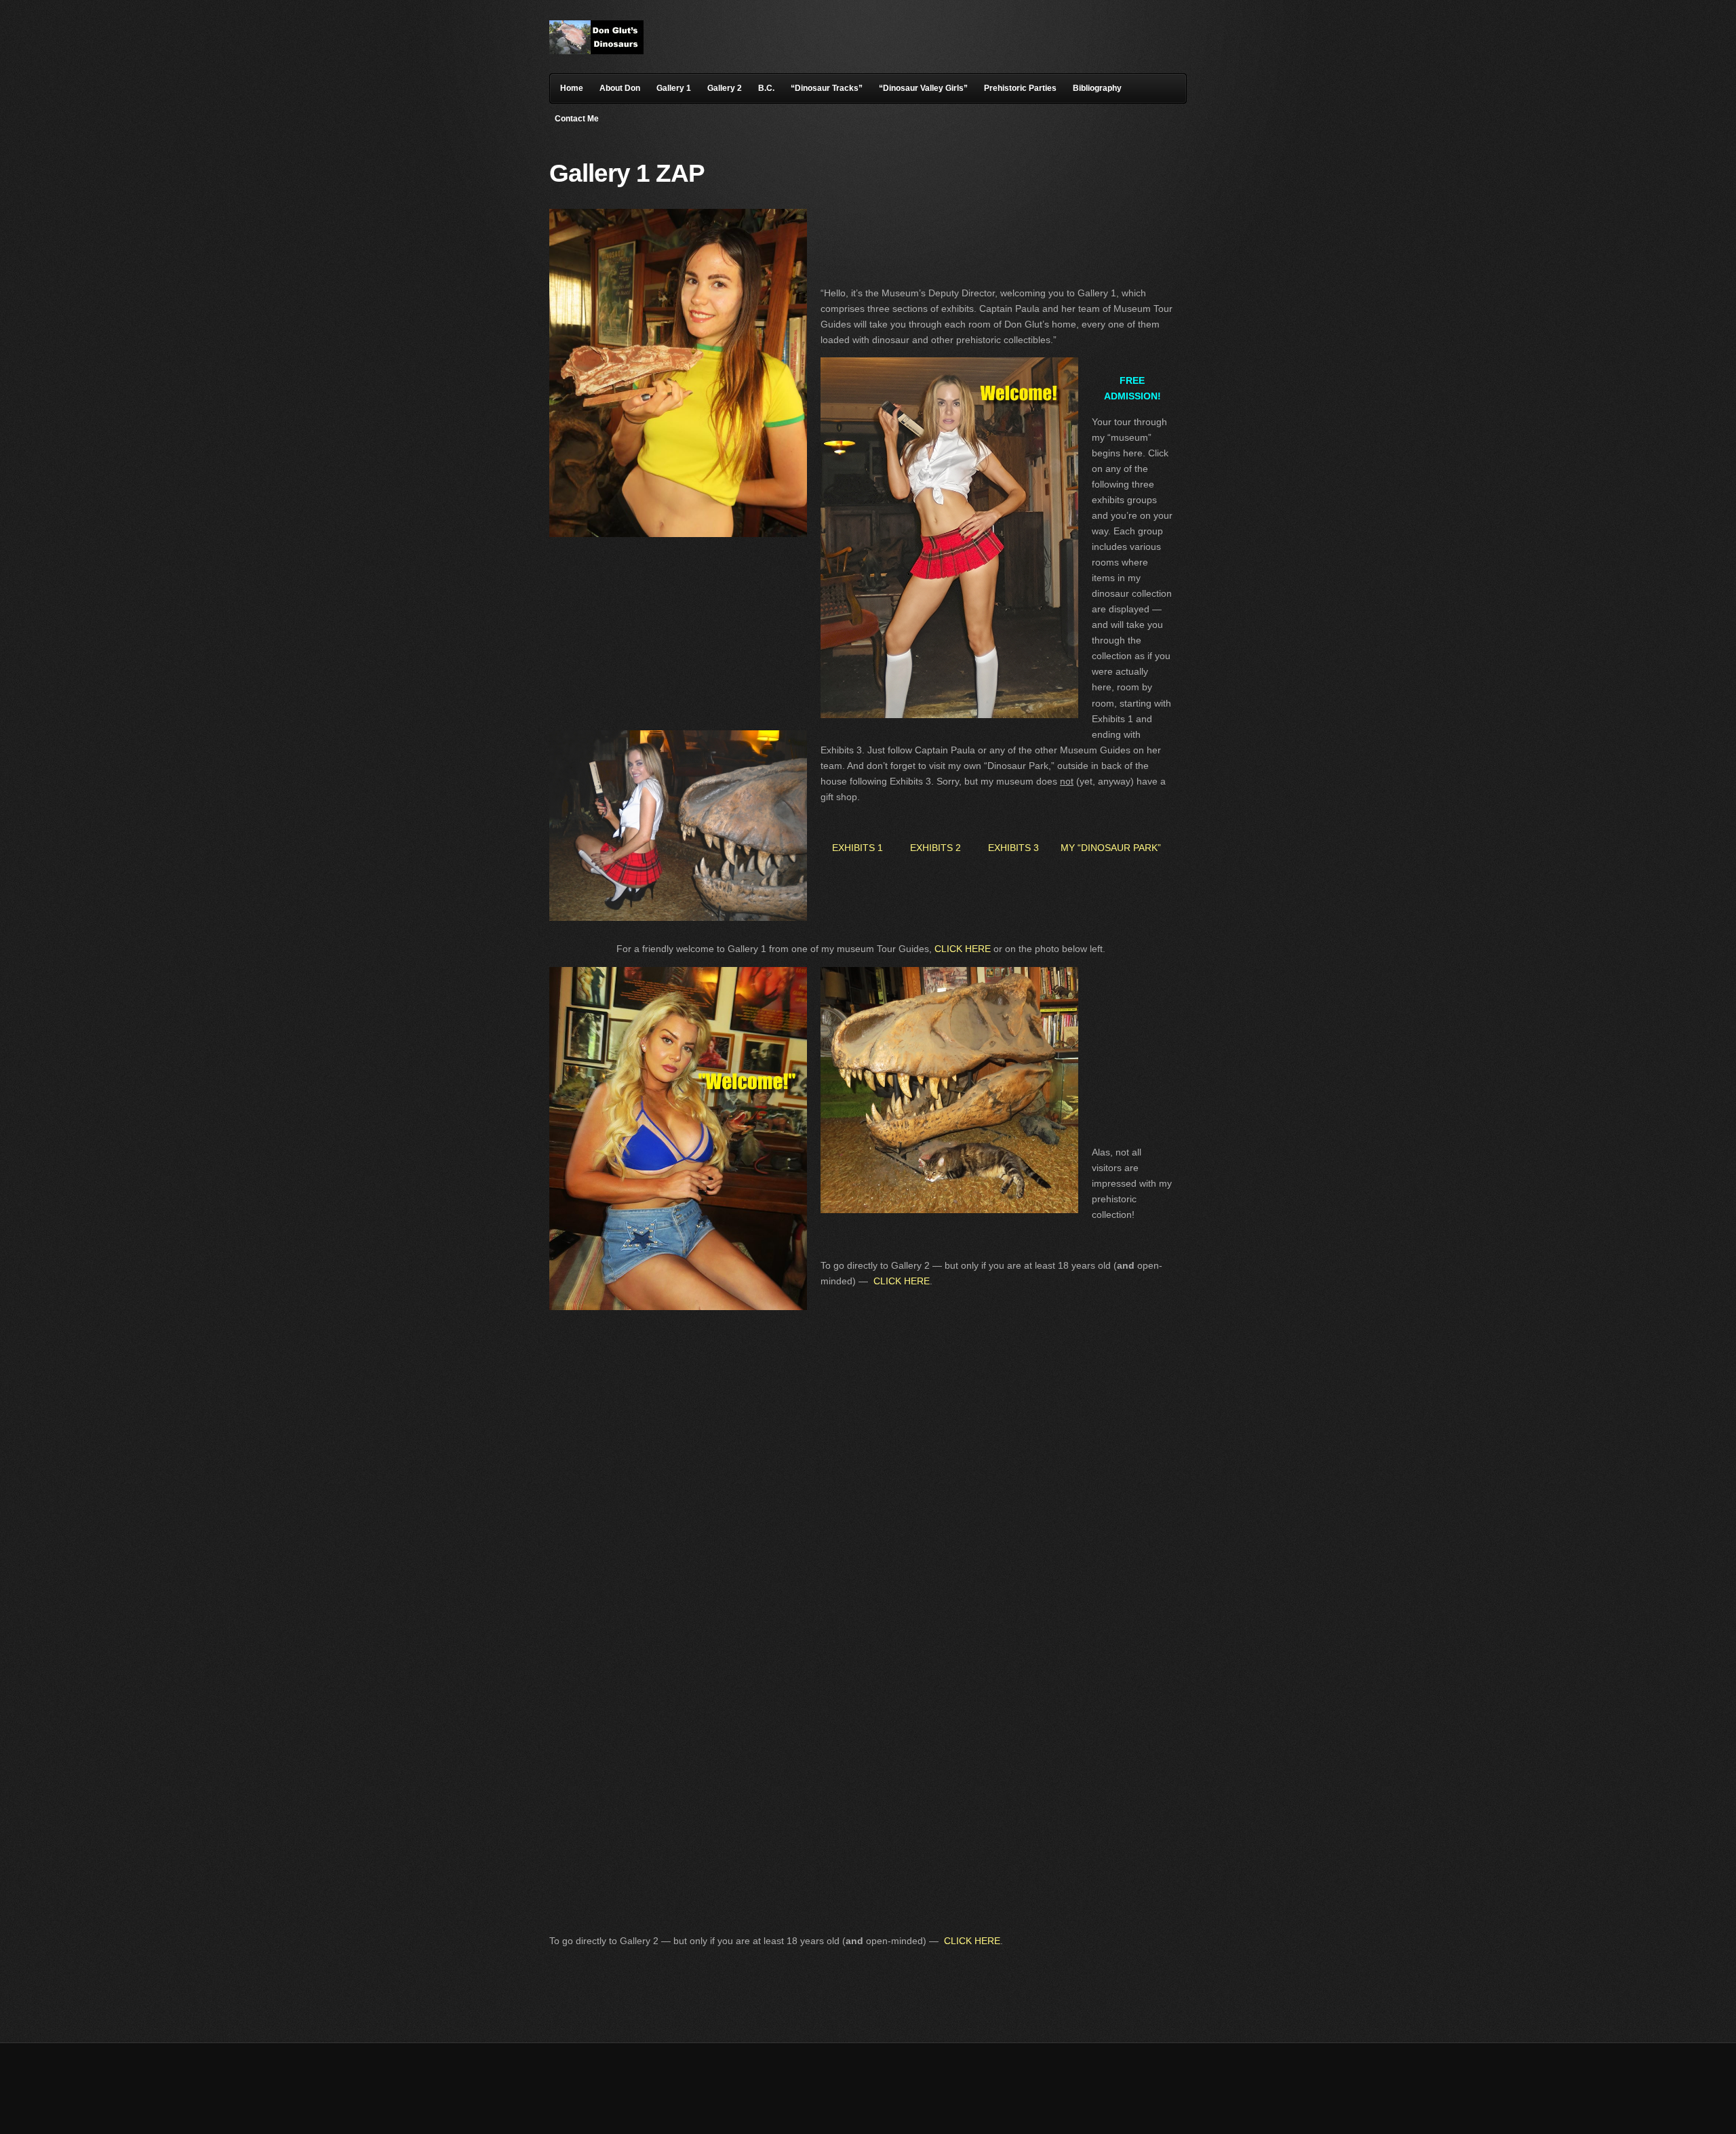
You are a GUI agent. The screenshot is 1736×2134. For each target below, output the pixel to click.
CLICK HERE (963, 949)
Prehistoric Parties (1020, 88)
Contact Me (577, 119)
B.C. (766, 88)
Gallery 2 (725, 88)
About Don (620, 88)
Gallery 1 (674, 88)
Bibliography (1097, 88)
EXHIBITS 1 (857, 848)
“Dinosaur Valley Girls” (923, 88)
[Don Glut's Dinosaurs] (596, 51)
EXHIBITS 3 (1016, 848)
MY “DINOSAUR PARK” (1111, 848)
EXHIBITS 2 (935, 848)
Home (572, 88)
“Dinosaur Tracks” (827, 88)
